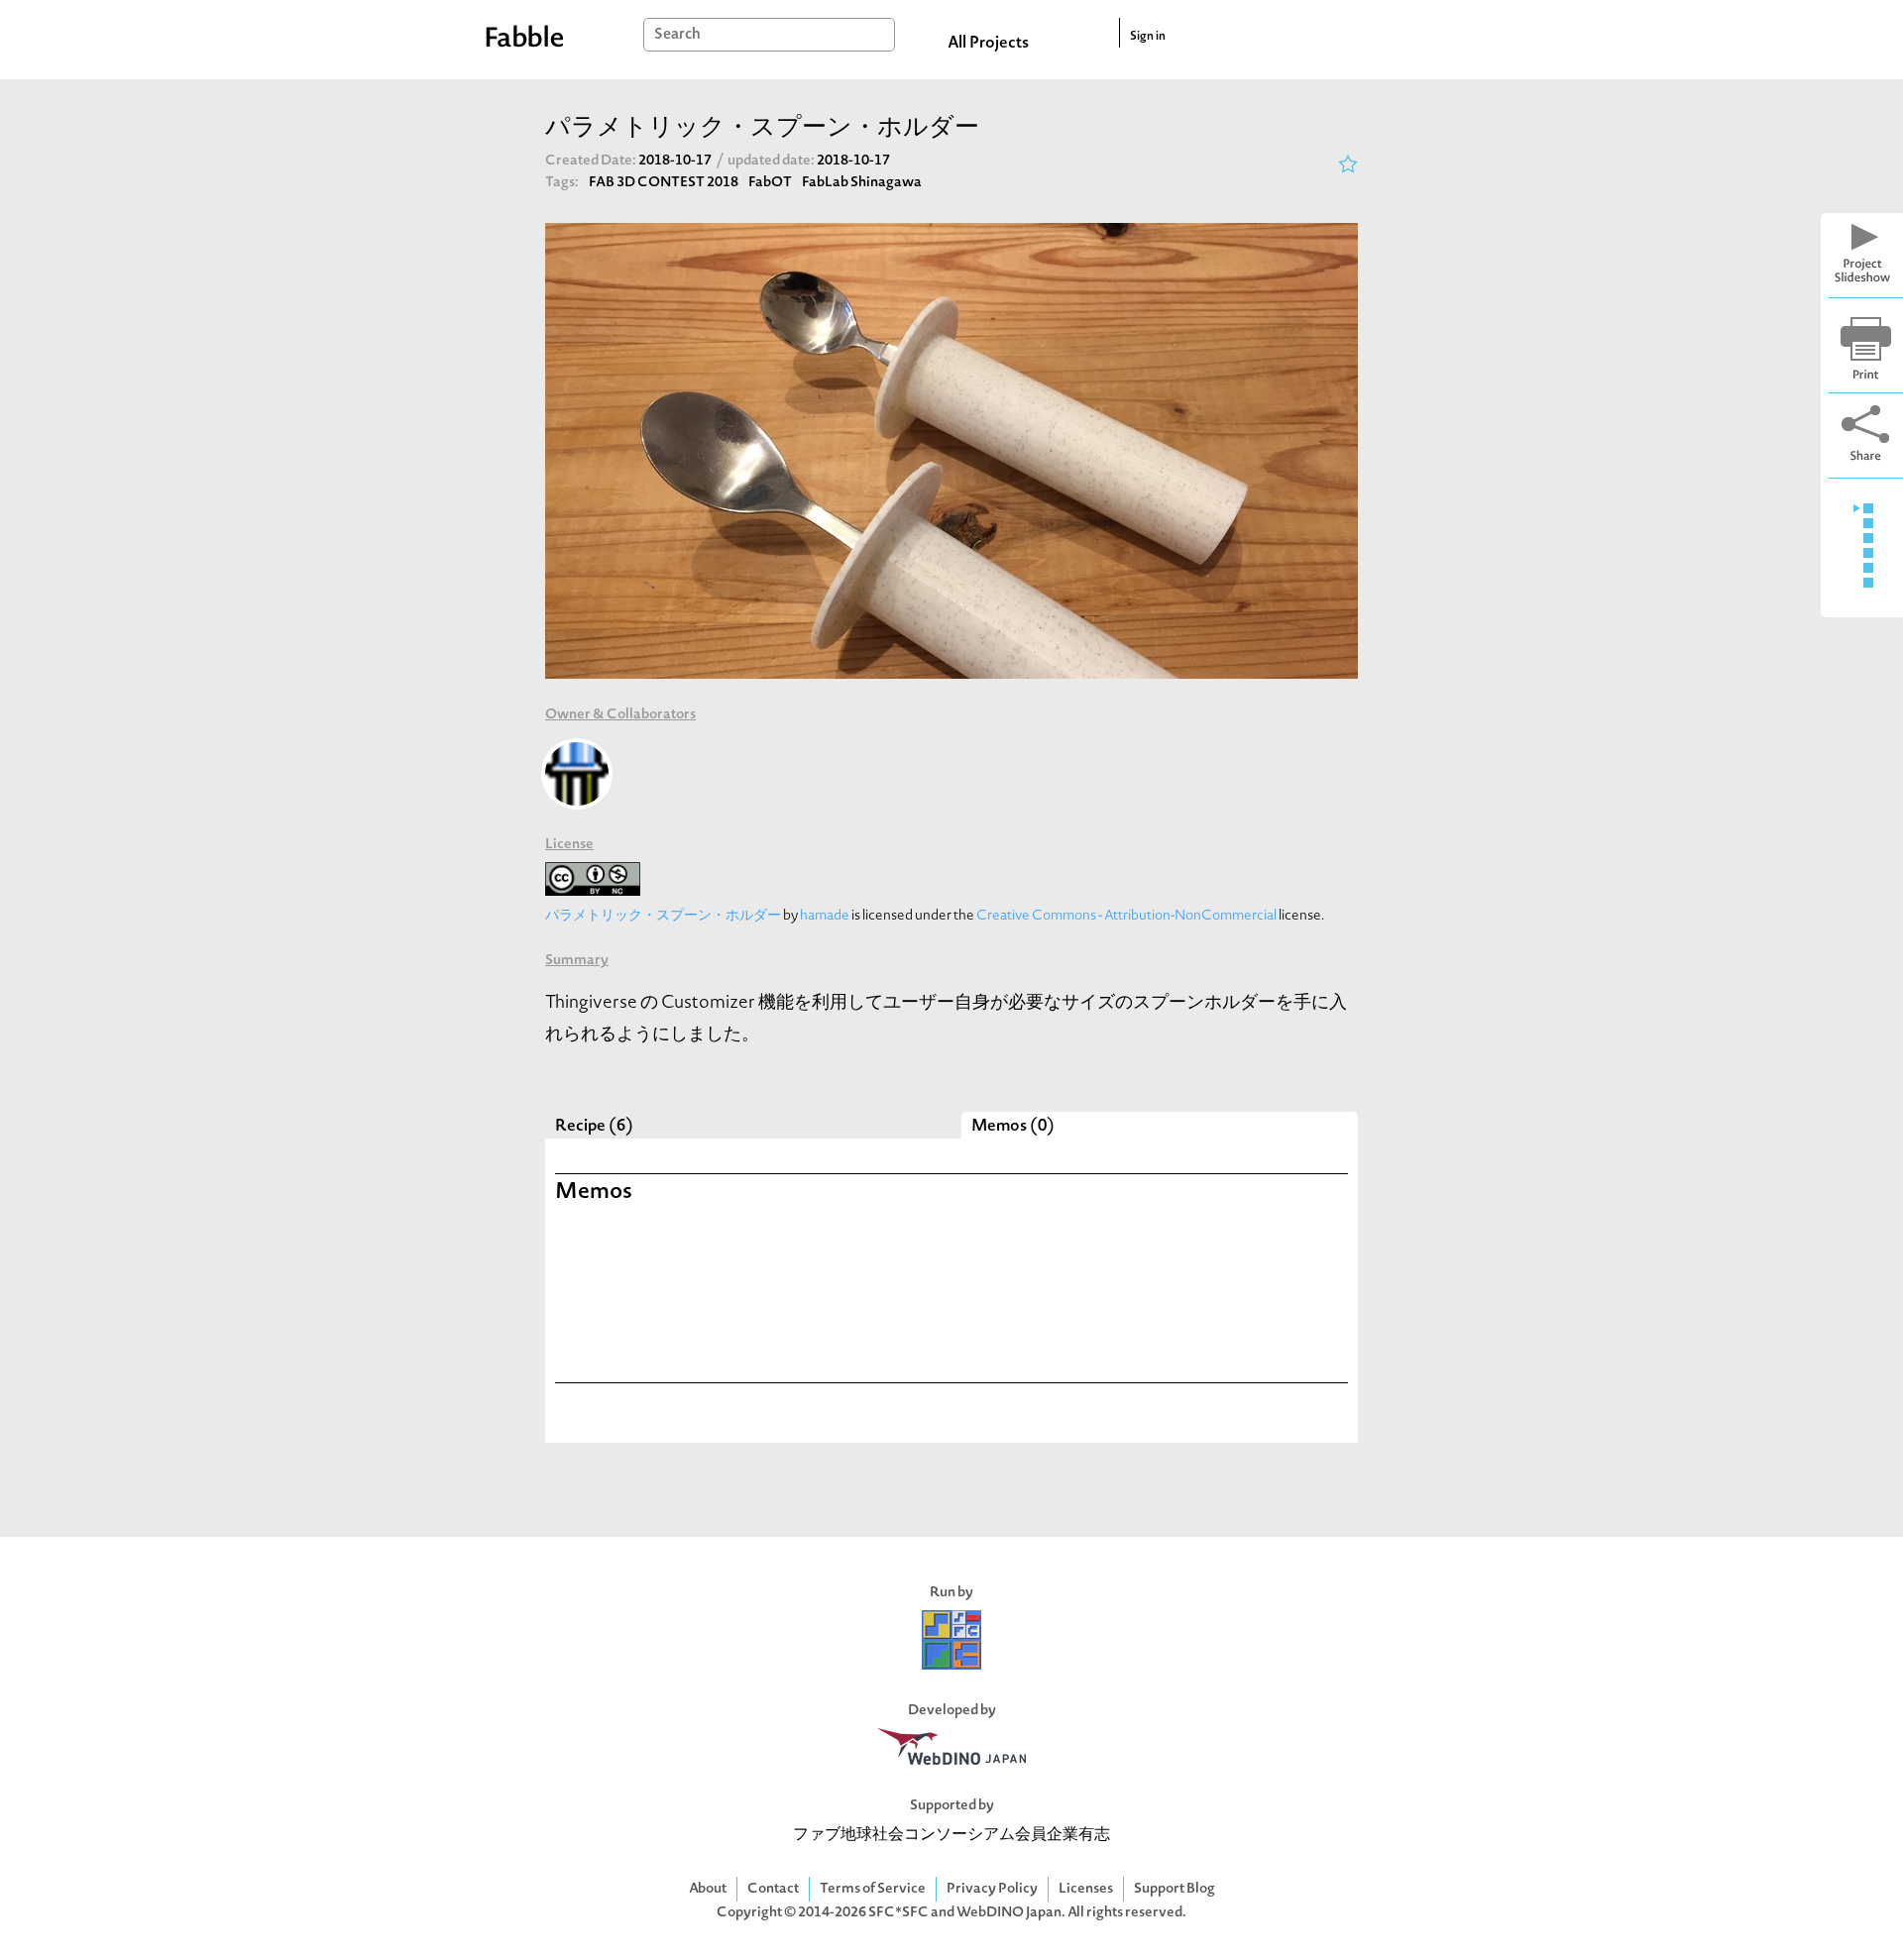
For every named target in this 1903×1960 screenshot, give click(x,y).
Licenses (1086, 1889)
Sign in (1148, 37)
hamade (825, 916)
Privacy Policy (992, 1889)
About (708, 1889)
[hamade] (577, 774)
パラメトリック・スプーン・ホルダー (663, 916)
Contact (773, 1889)
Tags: (562, 183)
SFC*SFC (898, 1913)
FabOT (770, 183)
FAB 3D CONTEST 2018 (664, 183)
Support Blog (1175, 1889)
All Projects (988, 44)
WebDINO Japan (1009, 1913)
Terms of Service (873, 1889)
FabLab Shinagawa (862, 183)
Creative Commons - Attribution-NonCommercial (1126, 916)
